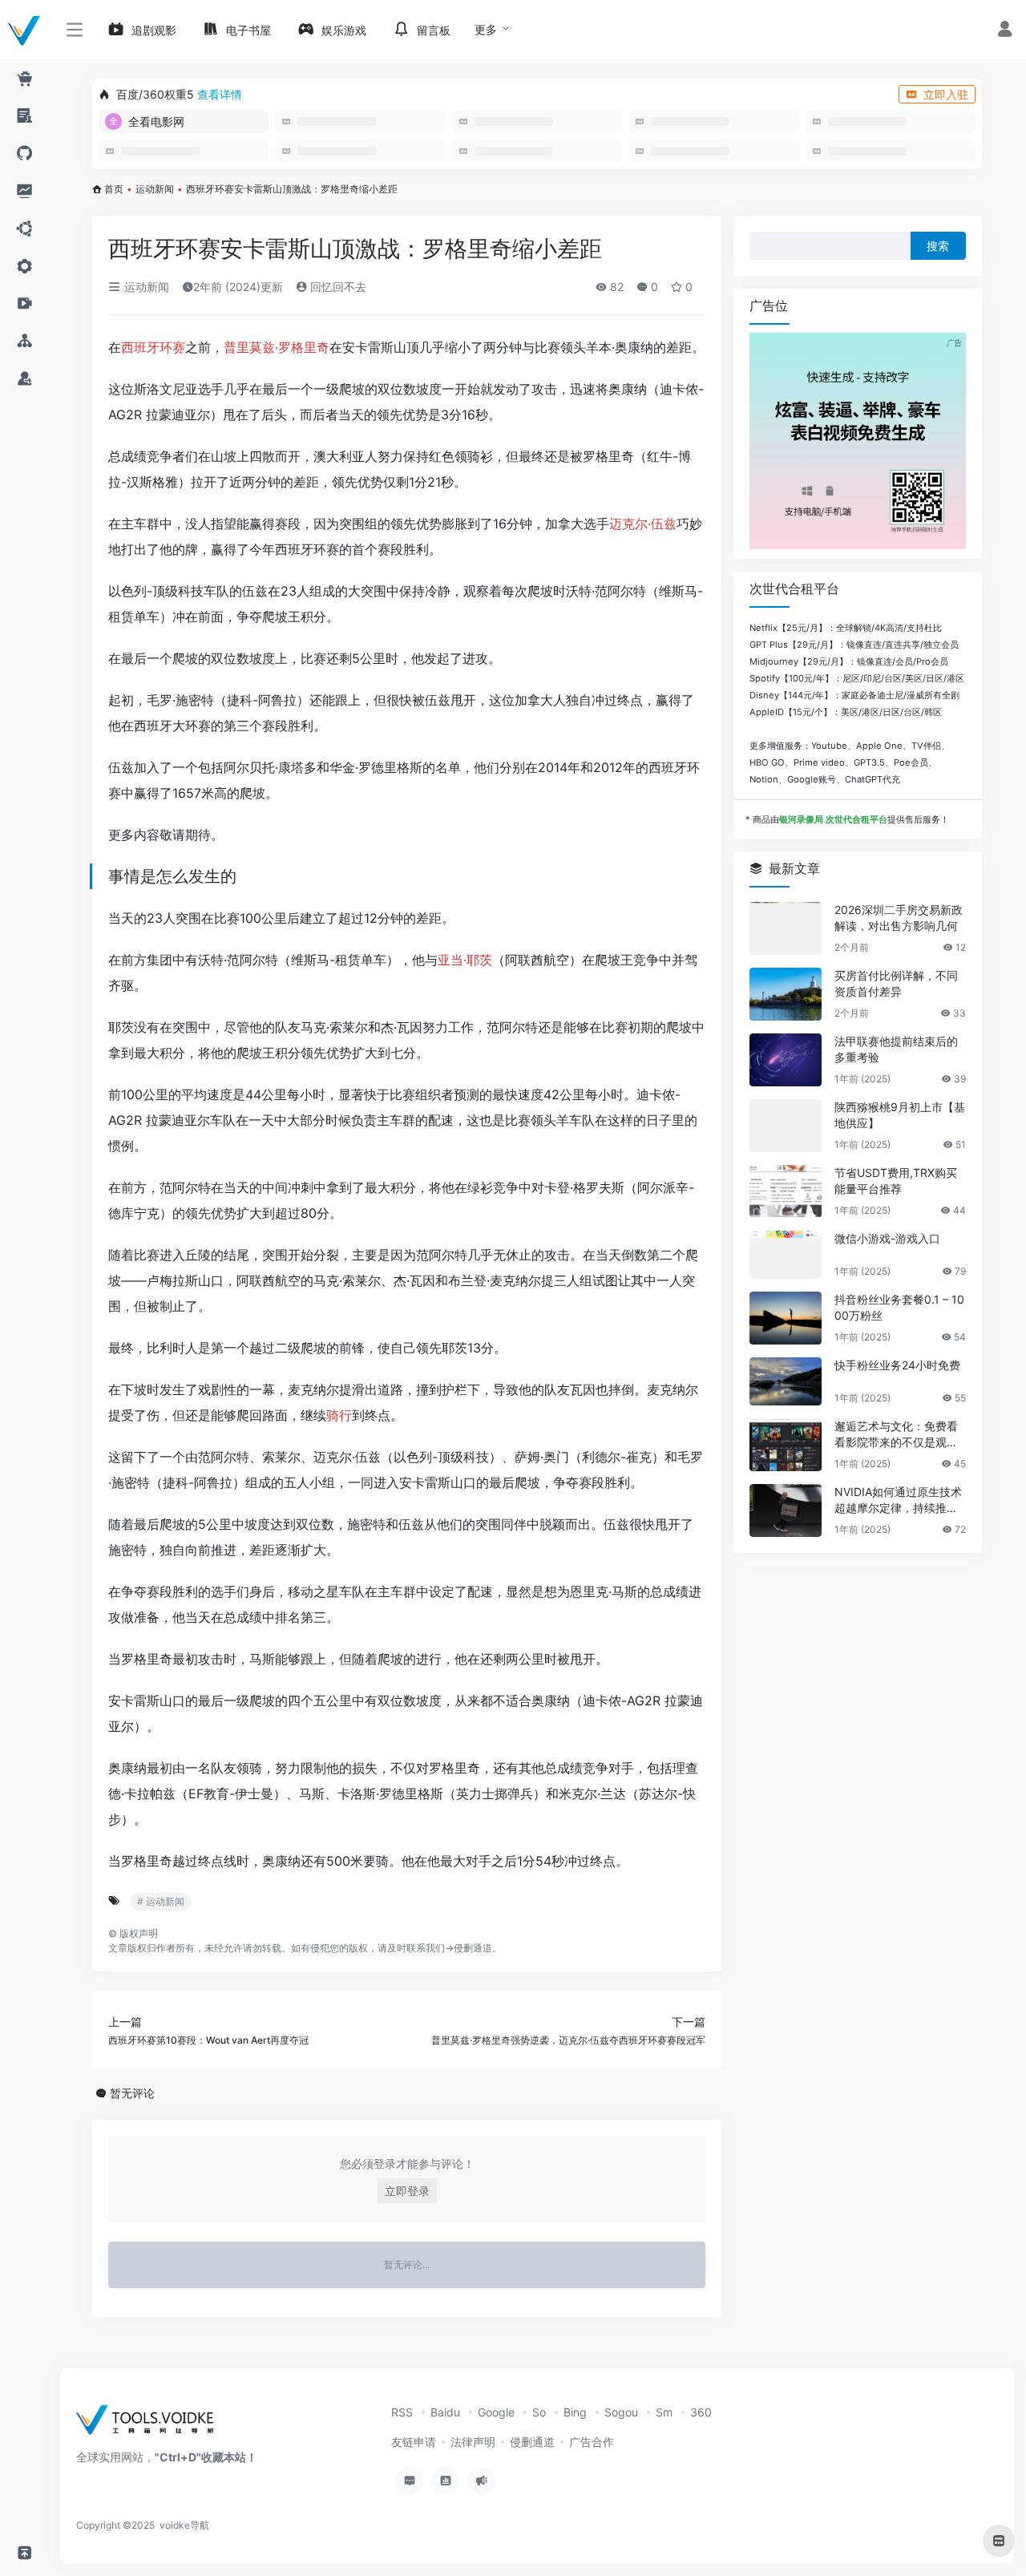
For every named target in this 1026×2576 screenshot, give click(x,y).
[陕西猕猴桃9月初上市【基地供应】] (786, 1126)
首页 (114, 189)
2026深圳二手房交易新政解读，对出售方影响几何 (899, 918)
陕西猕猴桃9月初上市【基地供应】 (900, 1115)
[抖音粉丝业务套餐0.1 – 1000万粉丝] (786, 1318)
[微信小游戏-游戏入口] (786, 1255)
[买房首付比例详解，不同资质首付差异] (786, 994)
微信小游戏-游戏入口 (887, 1238)
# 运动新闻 (161, 1901)
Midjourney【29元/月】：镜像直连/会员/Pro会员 (849, 661)
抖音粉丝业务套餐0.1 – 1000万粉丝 (899, 1307)
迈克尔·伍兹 (643, 524)
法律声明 (473, 2442)
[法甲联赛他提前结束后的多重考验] (786, 1060)
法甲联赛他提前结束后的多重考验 (896, 1049)
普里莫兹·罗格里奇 (277, 347)
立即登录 (407, 2191)
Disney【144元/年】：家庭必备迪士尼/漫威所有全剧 (854, 695)
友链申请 (414, 2442)
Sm (664, 2412)
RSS (402, 2412)
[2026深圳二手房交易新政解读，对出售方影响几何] (786, 928)
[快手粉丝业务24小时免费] (786, 1381)
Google (496, 2412)
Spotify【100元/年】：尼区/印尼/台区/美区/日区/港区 (857, 678)
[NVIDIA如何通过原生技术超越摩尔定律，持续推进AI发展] (786, 1510)
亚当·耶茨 (465, 960)
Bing (575, 2412)
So (539, 2412)
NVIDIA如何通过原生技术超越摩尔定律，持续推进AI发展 (900, 1500)
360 (701, 2412)
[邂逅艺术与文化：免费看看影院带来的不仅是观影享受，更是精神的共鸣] (786, 1445)
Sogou (621, 2412)
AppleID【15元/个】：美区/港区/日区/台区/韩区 (846, 712)
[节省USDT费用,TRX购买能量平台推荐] (786, 1191)
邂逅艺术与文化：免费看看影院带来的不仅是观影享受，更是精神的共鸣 (896, 1435)
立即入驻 (946, 94)
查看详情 (220, 94)
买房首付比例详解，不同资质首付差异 (896, 983)
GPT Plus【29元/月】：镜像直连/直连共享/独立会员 (854, 645)
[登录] (1005, 31)
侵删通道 (473, 1948)
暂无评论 (132, 2093)
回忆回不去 (337, 287)
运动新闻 (155, 189)
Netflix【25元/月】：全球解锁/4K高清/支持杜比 (846, 628)
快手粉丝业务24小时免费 (897, 1365)
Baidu (445, 2412)
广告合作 (592, 2442)
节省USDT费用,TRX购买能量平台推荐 (896, 1181)
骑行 (339, 1415)
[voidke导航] (150, 2425)
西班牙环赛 (153, 347)
